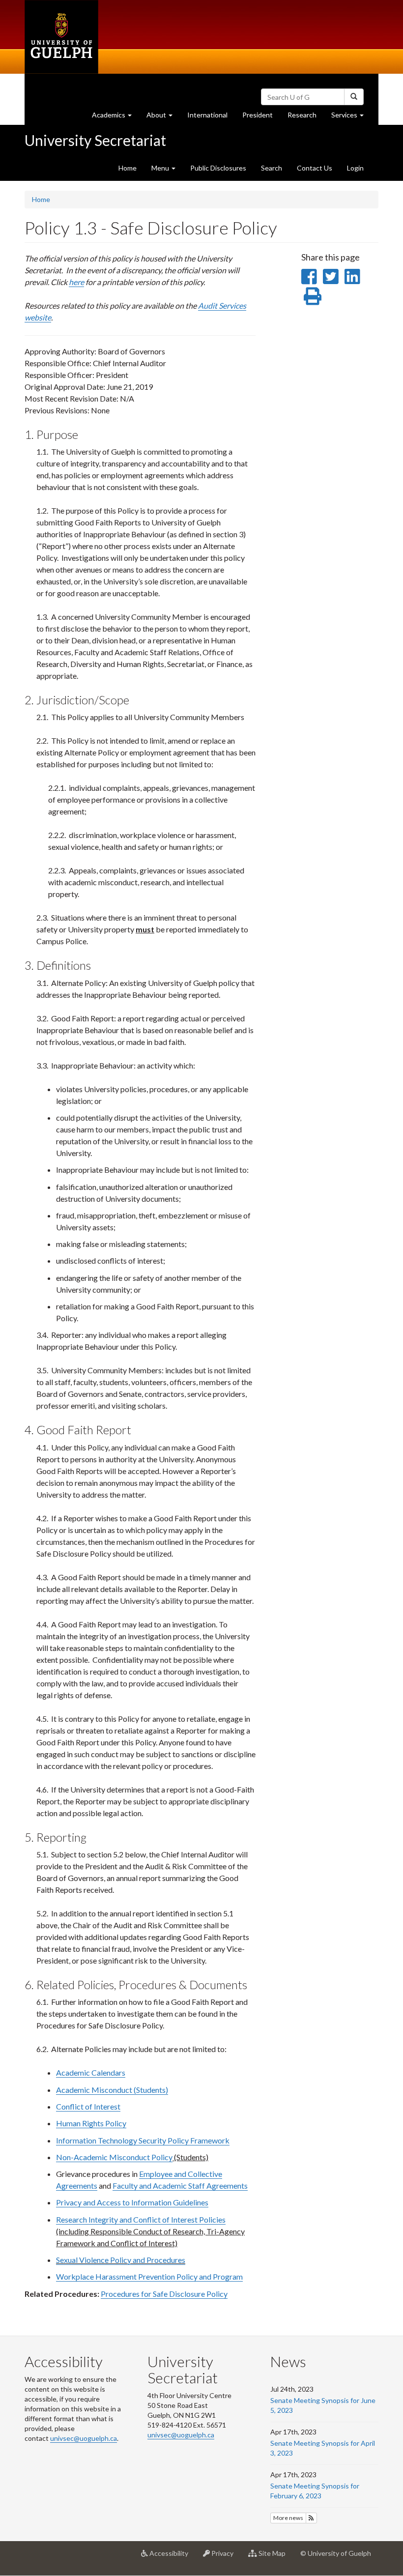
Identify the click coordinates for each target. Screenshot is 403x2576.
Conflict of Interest (88, 2106)
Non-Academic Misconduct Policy (114, 2157)
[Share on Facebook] (309, 276)
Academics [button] (115, 117)
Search (272, 168)
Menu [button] (161, 168)
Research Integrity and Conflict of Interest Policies (141, 2219)
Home (128, 168)
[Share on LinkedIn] (352, 276)
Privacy (225, 2557)
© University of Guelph (336, 2553)
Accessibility (172, 2557)
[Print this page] (313, 296)
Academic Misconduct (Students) (112, 2090)
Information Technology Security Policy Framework (143, 2140)
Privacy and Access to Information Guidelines (132, 2202)
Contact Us (315, 168)
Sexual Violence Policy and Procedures (121, 2260)
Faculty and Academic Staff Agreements (180, 2185)
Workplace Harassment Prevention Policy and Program (149, 2276)
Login (355, 168)
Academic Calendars (91, 2072)
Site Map (275, 2557)
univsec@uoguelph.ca (84, 2438)
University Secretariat (95, 140)
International (207, 115)
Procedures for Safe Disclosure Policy (164, 2294)
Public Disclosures (218, 168)
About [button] (163, 117)
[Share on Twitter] (331, 276)
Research (306, 117)
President (258, 115)
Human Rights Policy (91, 2123)
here (76, 282)
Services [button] (351, 117)
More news (288, 2518)
